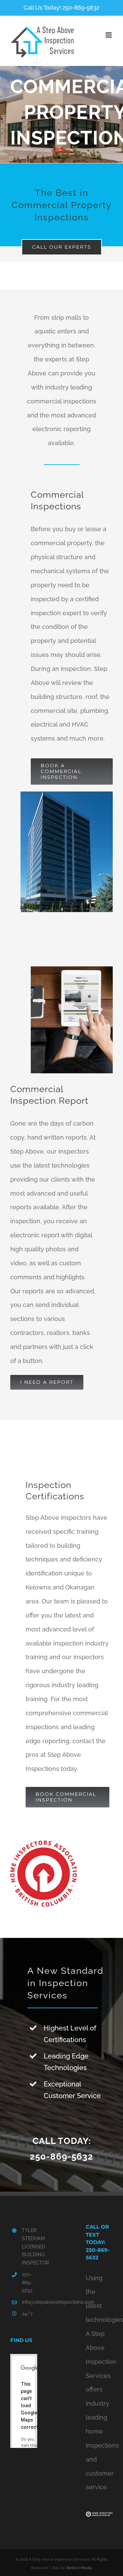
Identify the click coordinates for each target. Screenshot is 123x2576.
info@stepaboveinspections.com (30, 2302)
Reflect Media (79, 2568)
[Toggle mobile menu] (109, 35)
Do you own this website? (30, 2446)
